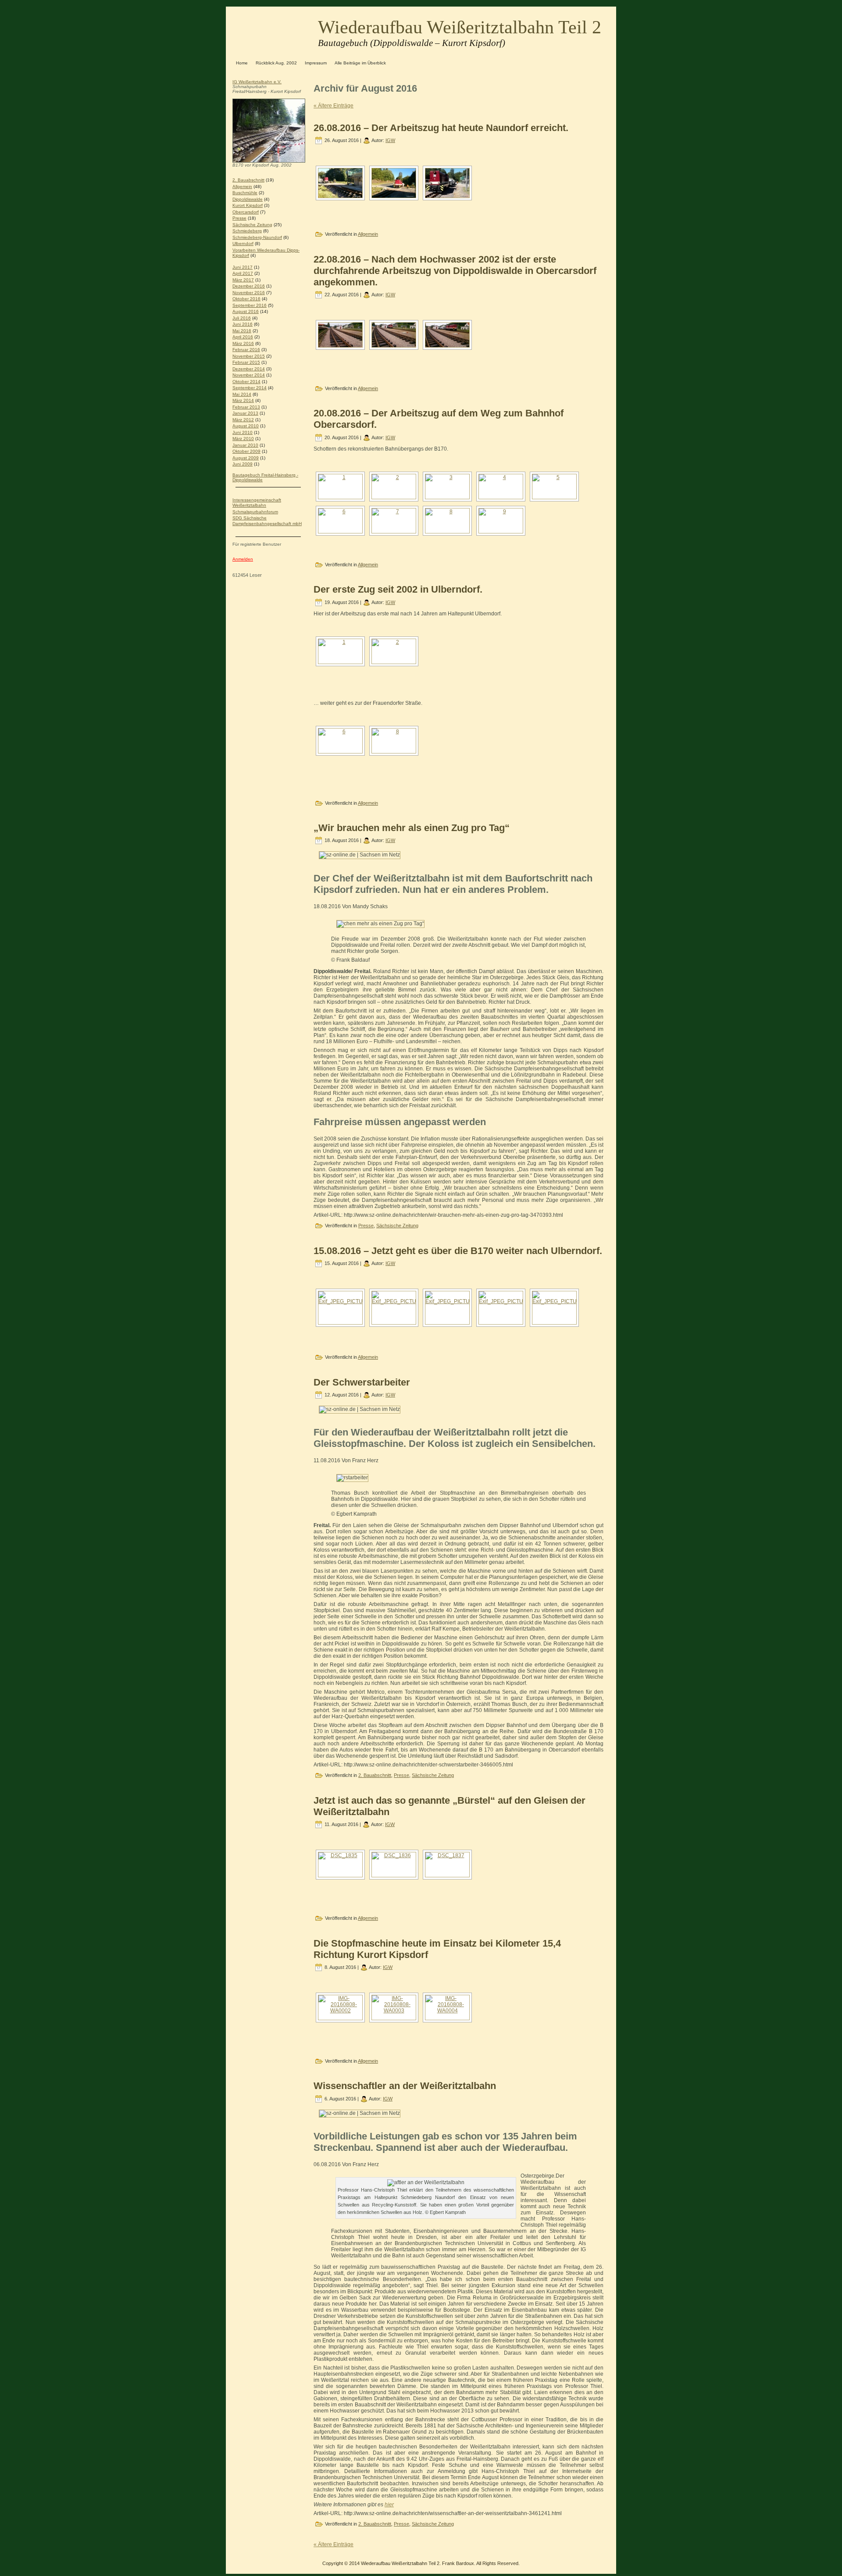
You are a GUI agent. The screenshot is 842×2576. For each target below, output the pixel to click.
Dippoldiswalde (248, 199)
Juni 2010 (243, 432)
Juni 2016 (243, 324)
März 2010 (243, 439)
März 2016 (243, 343)
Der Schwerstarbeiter (362, 1382)
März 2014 (243, 400)
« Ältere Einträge (334, 106)
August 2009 (246, 458)
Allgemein (242, 187)
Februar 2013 (246, 407)
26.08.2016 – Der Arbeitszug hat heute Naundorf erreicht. (441, 128)
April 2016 (243, 337)
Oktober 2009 (246, 451)
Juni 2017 (243, 267)
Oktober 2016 (246, 299)
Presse (239, 218)
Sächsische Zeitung (252, 225)
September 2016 (250, 305)
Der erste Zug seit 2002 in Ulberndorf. (398, 589)
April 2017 (243, 273)
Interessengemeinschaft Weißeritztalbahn (257, 503)
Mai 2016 (242, 331)
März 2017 (243, 280)
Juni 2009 (243, 464)
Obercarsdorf (246, 212)
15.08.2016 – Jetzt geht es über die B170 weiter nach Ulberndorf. (458, 1251)
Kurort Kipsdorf (248, 205)
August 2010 (246, 426)
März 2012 (243, 420)
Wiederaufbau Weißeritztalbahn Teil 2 (460, 27)
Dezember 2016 (249, 286)
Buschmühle (245, 193)
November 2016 (249, 293)
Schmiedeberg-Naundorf (257, 237)
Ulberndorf (243, 243)
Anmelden (243, 559)
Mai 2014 (242, 394)
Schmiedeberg (247, 231)
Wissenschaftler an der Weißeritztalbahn (405, 2086)
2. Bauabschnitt (248, 180)
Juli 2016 (242, 318)
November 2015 (249, 356)
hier (389, 2505)
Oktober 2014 (246, 382)
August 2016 (246, 311)
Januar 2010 (245, 445)
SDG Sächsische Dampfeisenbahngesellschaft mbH (267, 521)
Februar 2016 (246, 350)
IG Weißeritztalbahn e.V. (257, 82)
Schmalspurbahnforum (255, 512)
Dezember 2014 (249, 369)
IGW (390, 140)
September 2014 (250, 388)
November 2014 (249, 375)
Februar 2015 (246, 362)
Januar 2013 (245, 413)
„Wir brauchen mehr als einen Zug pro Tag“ (412, 828)
